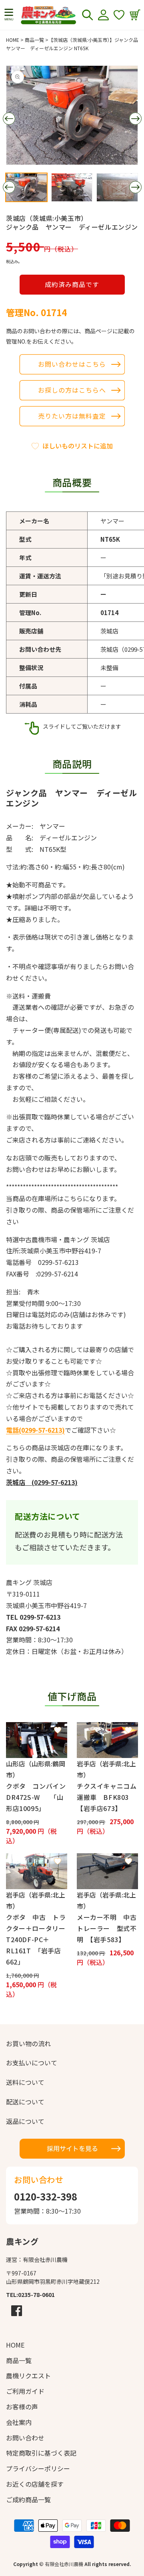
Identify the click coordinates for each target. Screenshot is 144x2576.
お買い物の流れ (28, 2043)
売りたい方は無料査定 (72, 416)
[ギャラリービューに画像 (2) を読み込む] (72, 187)
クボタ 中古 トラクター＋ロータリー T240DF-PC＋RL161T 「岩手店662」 (37, 1939)
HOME (13, 40)
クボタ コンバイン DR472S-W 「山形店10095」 (37, 1797)
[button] (9, 15)
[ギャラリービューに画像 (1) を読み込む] (26, 187)
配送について (25, 2102)
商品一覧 (34, 40)
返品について (25, 2121)
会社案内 (19, 2422)
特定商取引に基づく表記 (41, 2453)
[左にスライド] (9, 119)
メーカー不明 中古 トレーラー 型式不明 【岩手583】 (107, 1928)
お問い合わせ (25, 2438)
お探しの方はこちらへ (72, 390)
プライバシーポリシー (38, 2468)
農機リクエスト (28, 2375)
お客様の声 (22, 2407)
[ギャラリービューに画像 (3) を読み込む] (117, 187)
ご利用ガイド (25, 2391)
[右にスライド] (135, 119)
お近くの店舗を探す (35, 2484)
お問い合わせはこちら (72, 364)
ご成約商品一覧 (28, 2499)
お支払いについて (32, 2063)
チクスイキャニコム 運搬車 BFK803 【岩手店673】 (107, 1797)
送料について (25, 2082)
